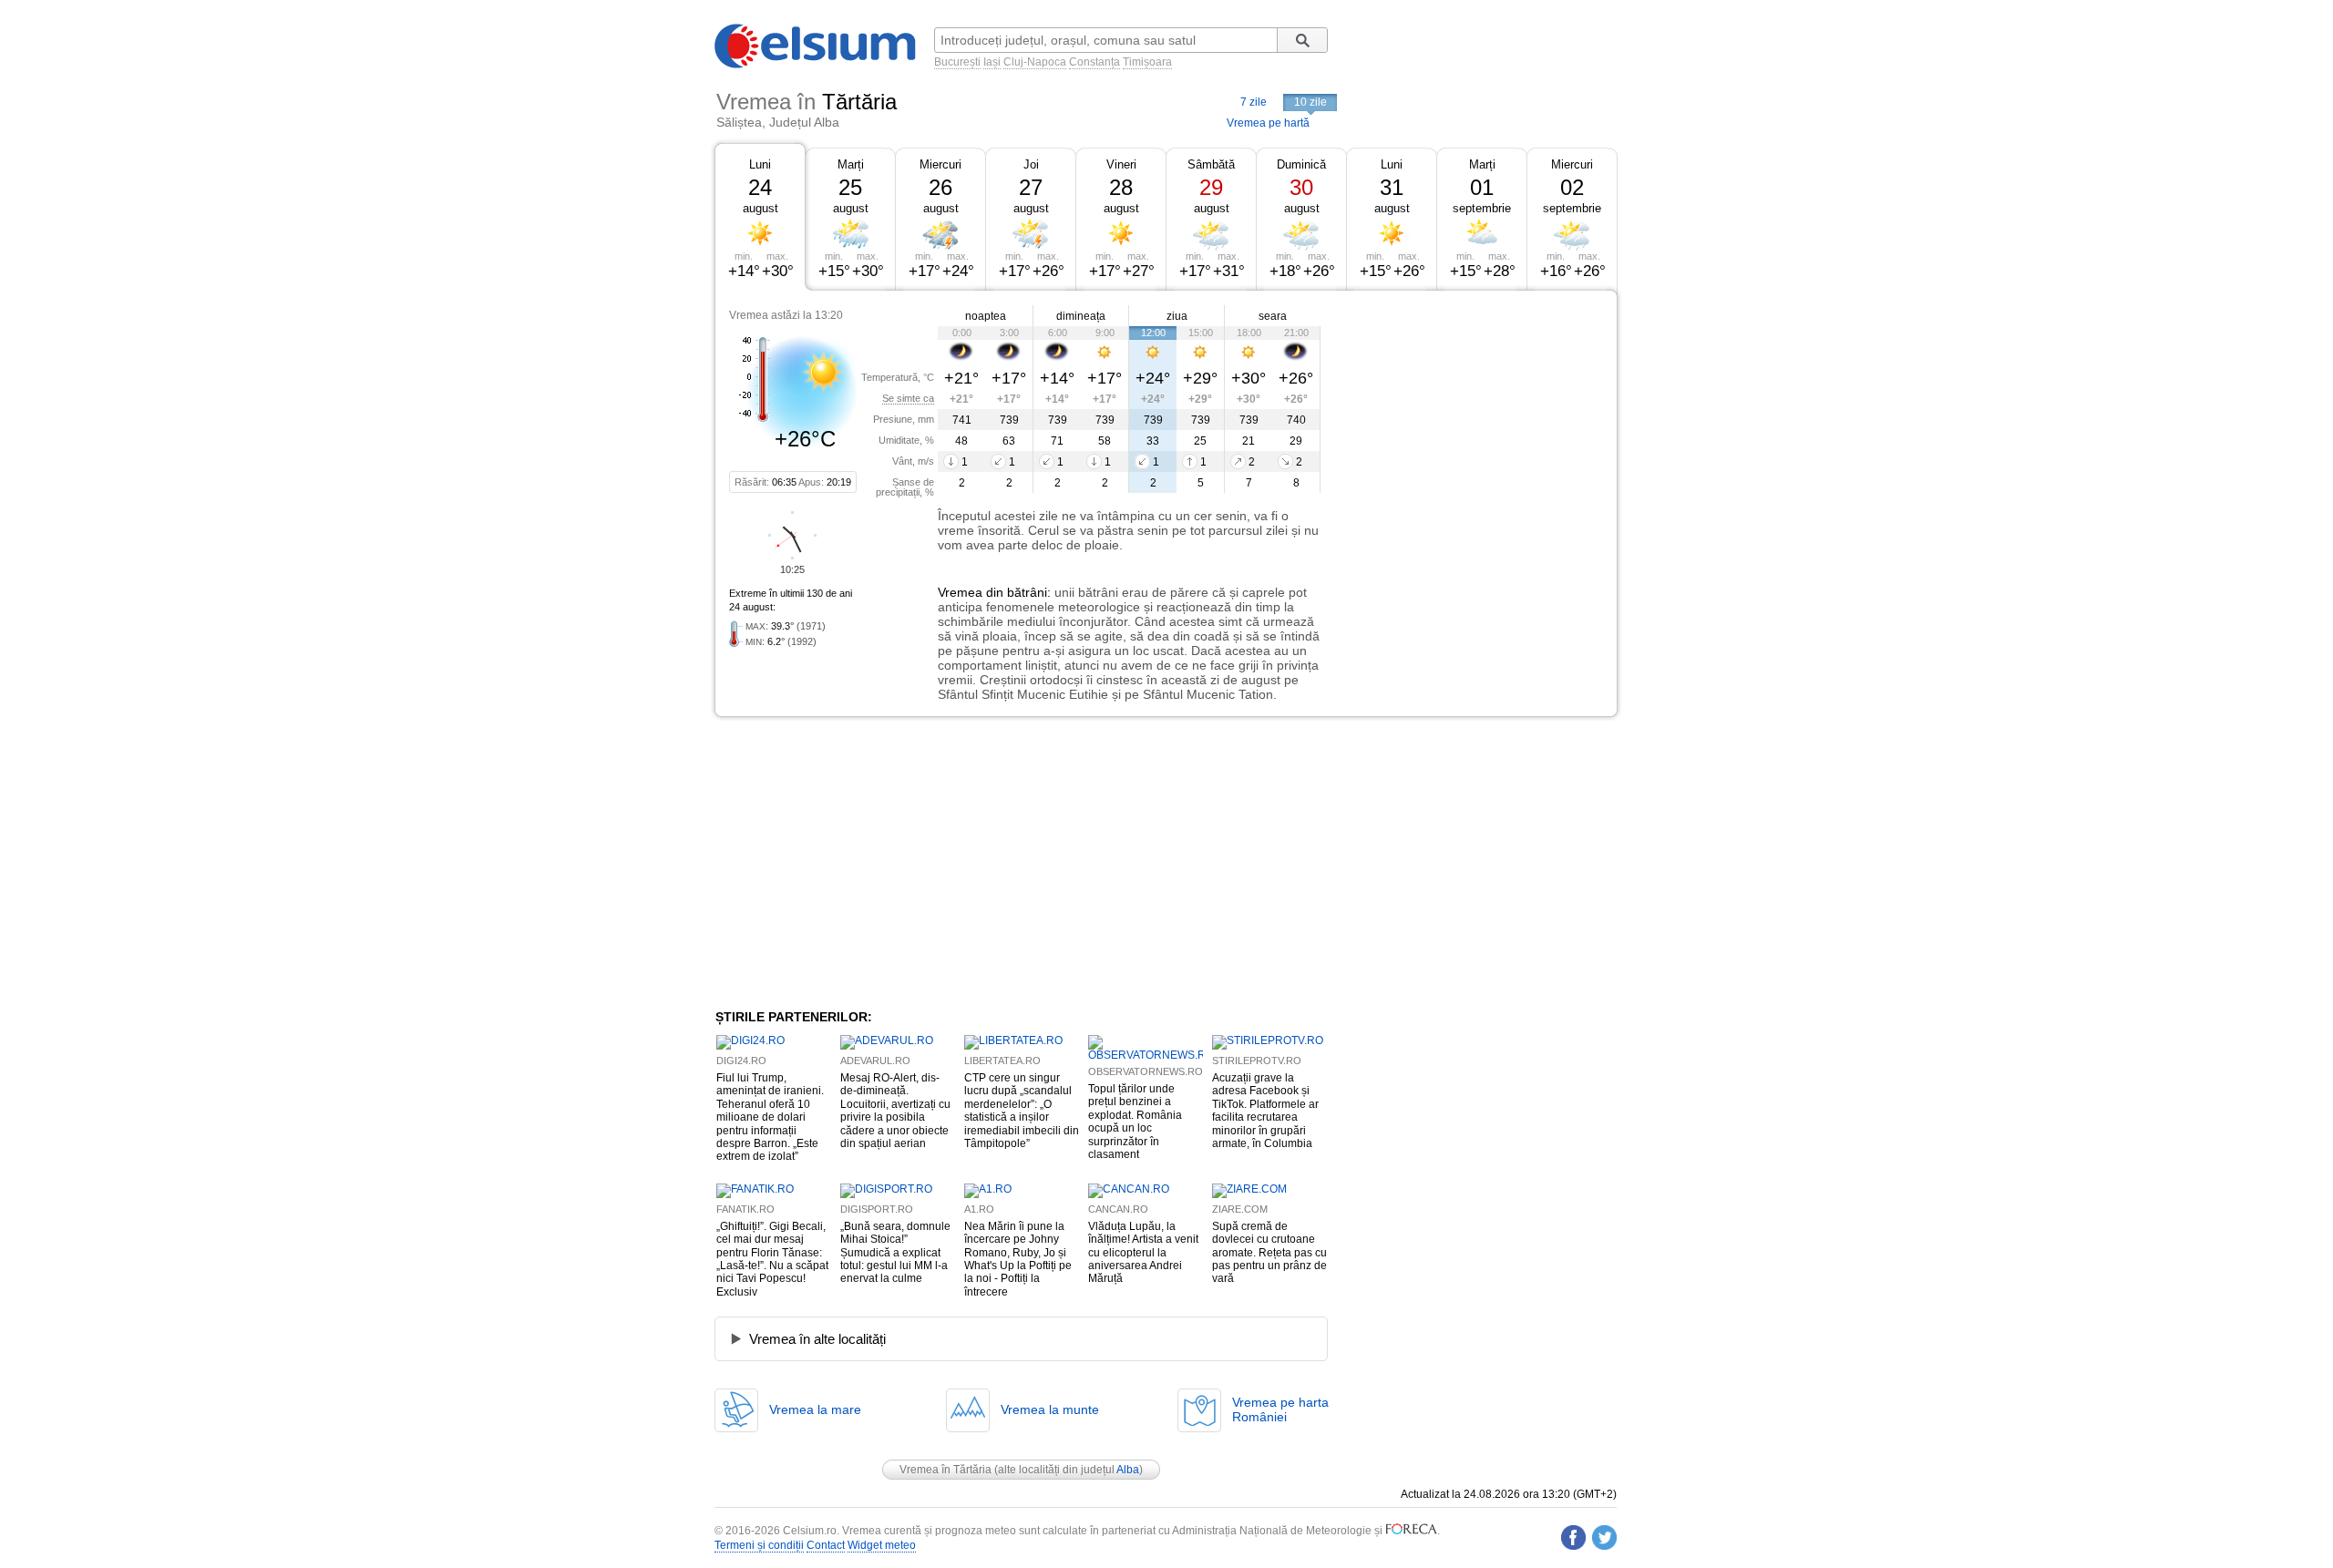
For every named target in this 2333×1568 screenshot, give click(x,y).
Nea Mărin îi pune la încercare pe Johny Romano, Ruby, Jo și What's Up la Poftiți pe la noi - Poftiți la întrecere (1018, 1259)
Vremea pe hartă (1268, 123)
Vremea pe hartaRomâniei (1280, 1409)
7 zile (1254, 102)
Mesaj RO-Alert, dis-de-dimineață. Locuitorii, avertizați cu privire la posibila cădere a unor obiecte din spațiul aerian (895, 1111)
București (957, 62)
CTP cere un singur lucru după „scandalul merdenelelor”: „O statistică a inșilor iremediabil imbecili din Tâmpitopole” (1022, 1111)
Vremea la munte (1050, 1409)
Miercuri (940, 164)
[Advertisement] (1469, 426)
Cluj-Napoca (1035, 62)
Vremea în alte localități (817, 1339)
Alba (1128, 1470)
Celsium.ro (810, 1531)
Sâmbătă (1211, 164)
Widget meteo (882, 1545)
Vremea (960, 592)
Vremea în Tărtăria (946, 1470)
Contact (826, 1545)
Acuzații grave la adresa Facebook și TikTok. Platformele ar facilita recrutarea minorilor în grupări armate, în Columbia (1265, 1111)
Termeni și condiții (759, 1545)
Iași (992, 62)
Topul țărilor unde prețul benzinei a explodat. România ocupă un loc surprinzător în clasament (1135, 1122)
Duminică (1301, 164)
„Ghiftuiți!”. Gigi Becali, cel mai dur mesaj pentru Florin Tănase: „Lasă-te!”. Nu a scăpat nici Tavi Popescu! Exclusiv (772, 1259)
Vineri (1121, 164)
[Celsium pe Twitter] (1604, 1537)
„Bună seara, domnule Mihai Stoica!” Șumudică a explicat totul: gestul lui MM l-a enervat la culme (895, 1253)
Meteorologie (1339, 1531)
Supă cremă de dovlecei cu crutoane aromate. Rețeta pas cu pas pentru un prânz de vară (1269, 1253)
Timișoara (1147, 62)
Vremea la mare (815, 1409)
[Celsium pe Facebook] (1573, 1537)
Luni (760, 164)
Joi (1031, 164)
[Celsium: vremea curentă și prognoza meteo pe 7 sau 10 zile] (817, 65)
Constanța (1095, 62)
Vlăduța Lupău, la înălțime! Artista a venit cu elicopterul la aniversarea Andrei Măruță (1143, 1253)
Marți (851, 164)
